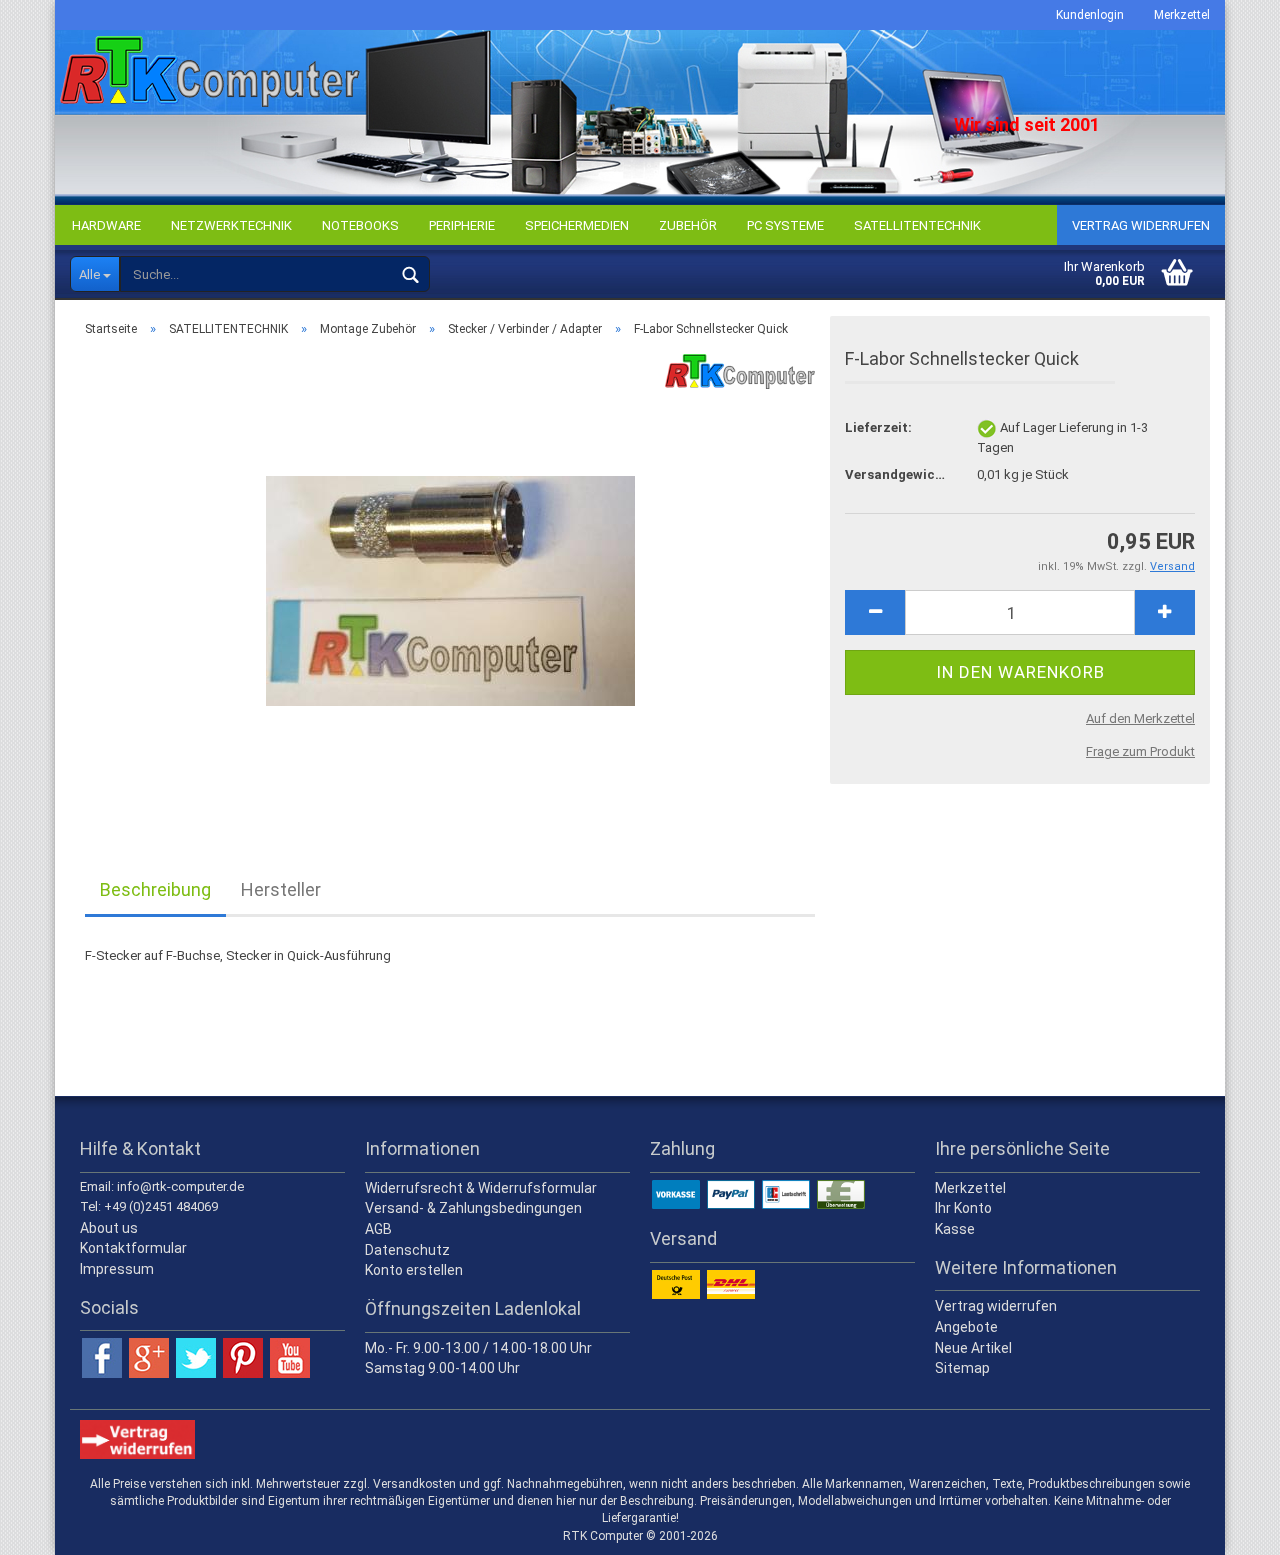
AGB (378, 1229)
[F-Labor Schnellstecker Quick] (450, 577)
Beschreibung (155, 889)
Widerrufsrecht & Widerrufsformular (481, 1188)
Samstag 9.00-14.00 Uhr (442, 1368)
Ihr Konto (963, 1208)
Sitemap (962, 1368)
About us (109, 1228)
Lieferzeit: (878, 427)
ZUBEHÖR (688, 225)
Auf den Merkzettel (1140, 718)
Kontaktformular (133, 1248)
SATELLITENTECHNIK (917, 225)
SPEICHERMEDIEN (577, 225)
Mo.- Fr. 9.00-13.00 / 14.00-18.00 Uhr (478, 1348)
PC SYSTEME (785, 225)
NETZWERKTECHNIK (231, 225)
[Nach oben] (1225, 1525)
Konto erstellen (414, 1270)
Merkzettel (1182, 15)
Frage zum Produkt (1140, 751)
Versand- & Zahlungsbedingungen (473, 1208)
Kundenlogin (1090, 15)
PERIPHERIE (462, 225)
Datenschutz (407, 1250)
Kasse (955, 1229)
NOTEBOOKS (360, 225)
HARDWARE (106, 225)
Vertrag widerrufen (1141, 225)
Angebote (966, 1327)
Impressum (117, 1269)
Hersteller (281, 889)
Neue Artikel (973, 1348)
